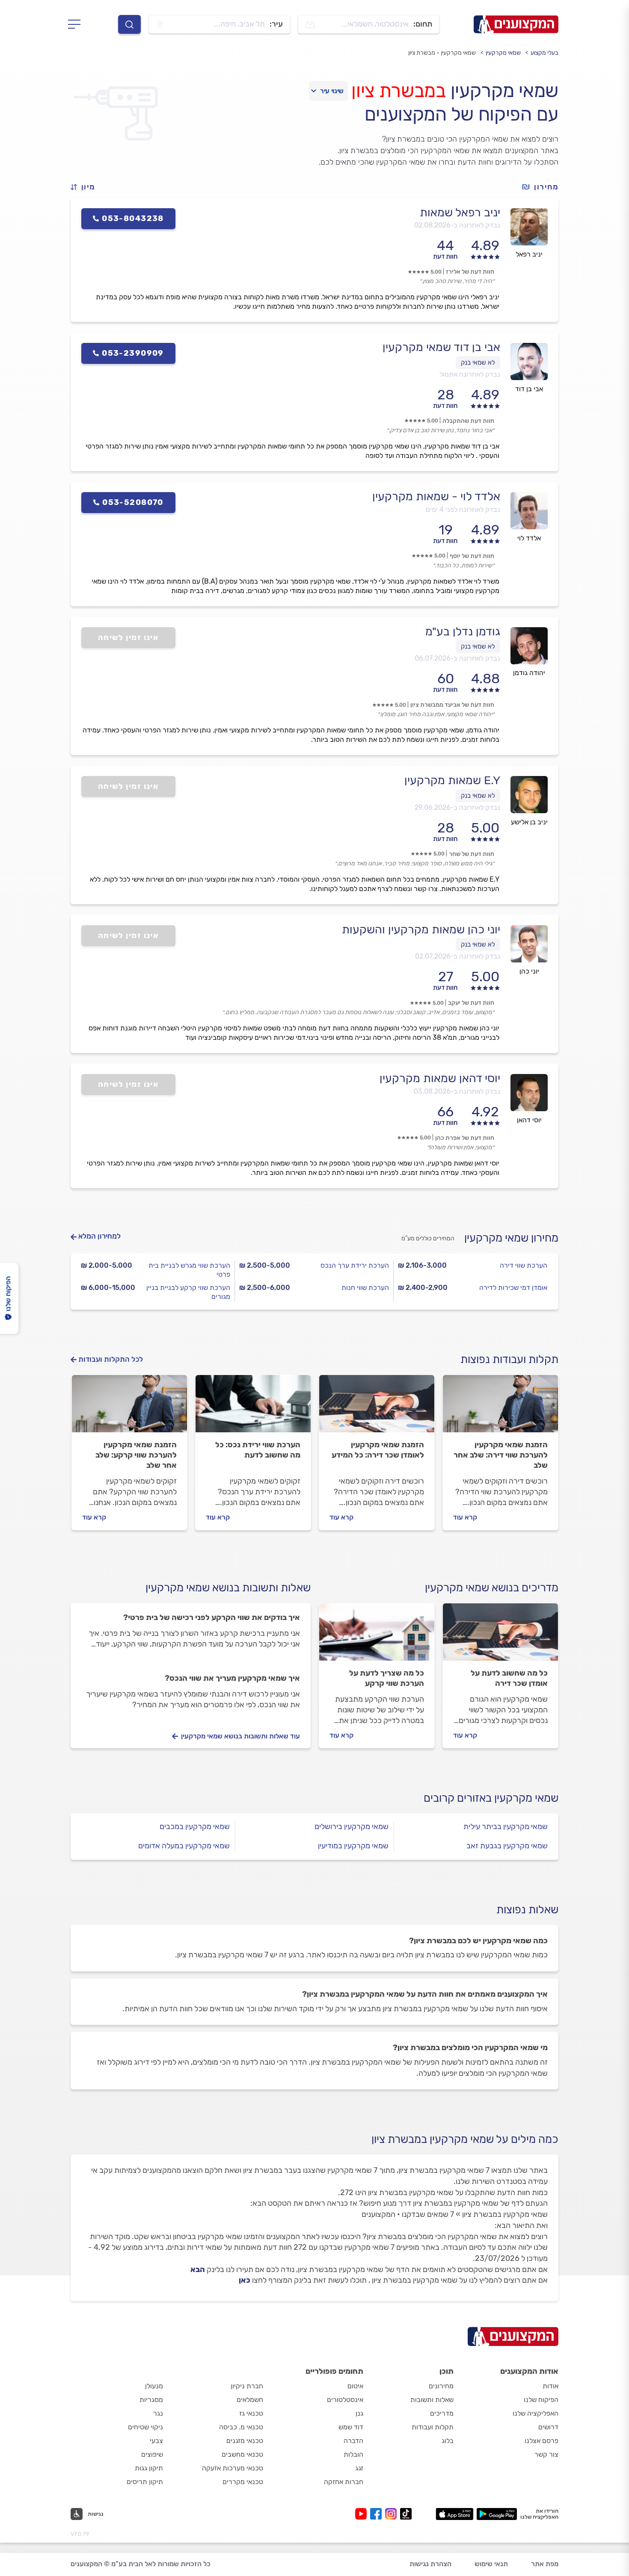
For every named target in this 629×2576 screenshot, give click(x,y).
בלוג (448, 2441)
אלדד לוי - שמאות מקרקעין (436, 496)
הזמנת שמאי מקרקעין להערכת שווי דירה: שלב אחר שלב (501, 1455)
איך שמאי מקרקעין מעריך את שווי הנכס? (232, 1678)
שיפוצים (152, 2454)
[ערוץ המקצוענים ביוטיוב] (363, 2514)
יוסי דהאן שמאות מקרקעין (440, 1078)
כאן (245, 2280)
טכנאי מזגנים (245, 2441)
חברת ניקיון (247, 2386)
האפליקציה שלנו (536, 2413)
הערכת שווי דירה (524, 1265)
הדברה (353, 2441)
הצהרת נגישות (430, 2564)
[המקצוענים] (516, 24)
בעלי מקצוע (544, 53)
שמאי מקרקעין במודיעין (353, 1846)
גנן (359, 2413)
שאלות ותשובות (432, 2400)
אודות (550, 2386)
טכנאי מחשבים (242, 2454)
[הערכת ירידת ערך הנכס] (253, 1408)
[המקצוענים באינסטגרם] (393, 2514)
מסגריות (151, 2400)
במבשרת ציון (399, 91)
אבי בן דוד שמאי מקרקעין (441, 347)
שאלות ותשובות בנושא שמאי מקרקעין (228, 1588)
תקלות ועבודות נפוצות (509, 1359)
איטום (355, 2386)
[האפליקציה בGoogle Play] (497, 2514)
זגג (359, 2468)
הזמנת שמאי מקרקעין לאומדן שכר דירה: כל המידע (378, 1450)
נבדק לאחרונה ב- (457, 225)
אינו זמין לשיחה (129, 637)
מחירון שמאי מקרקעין (511, 1238)
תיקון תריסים (145, 2482)
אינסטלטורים (345, 2400)
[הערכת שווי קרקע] (129, 1408)
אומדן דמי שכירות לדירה (513, 1288)
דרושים (548, 2427)
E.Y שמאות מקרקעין (452, 780)
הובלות (353, 2454)
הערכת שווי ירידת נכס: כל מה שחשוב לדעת (258, 1450)
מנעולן (154, 2386)
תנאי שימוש (491, 2564)
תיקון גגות (149, 2468)
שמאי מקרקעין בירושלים (352, 1827)
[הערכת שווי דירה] (500, 1408)
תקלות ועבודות (433, 2427)
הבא (198, 2269)
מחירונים (441, 2386)
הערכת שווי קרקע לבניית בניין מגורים (188, 1292)
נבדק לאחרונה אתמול (470, 374)
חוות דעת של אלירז (470, 272)
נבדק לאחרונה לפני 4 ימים (463, 509)
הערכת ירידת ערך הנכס (355, 1265)
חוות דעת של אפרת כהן (465, 1138)
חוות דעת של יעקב (471, 1003)
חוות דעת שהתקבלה (468, 421)
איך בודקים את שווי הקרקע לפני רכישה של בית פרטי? (212, 1617)
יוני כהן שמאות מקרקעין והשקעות (421, 929)
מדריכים (442, 2413)
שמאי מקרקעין (503, 53)
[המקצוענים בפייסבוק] (378, 2514)
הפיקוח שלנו (541, 2400)
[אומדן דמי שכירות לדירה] (377, 1408)
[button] (86, 187)
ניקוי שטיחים (145, 2427)
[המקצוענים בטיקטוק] (406, 2514)
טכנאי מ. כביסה (241, 2427)
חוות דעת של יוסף (472, 556)
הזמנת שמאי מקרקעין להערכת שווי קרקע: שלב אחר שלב (136, 1455)
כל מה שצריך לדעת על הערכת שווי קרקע (387, 1678)
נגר (158, 2413)
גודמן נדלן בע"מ (463, 631)
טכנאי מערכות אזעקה (233, 2468)
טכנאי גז (251, 2413)
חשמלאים (250, 2400)
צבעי (156, 2441)
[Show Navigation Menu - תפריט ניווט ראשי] (77, 24)
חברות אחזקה (344, 2482)
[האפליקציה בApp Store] (454, 2514)
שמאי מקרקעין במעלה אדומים (184, 1846)
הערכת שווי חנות (365, 1288)
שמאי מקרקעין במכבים (195, 1827)
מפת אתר (545, 2564)
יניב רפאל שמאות (460, 212)
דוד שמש (351, 2427)
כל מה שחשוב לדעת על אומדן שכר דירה (509, 1678)
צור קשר (546, 2454)
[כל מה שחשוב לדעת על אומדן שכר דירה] (500, 1636)
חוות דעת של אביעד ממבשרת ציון (452, 705)
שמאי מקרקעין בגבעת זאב (507, 1846)
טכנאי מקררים (243, 2482)
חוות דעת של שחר (472, 854)
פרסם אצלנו (541, 2441)
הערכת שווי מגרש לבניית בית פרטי (189, 1270)
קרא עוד (465, 1517)
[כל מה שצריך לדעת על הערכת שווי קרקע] (377, 1636)
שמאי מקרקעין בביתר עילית (506, 1827)
